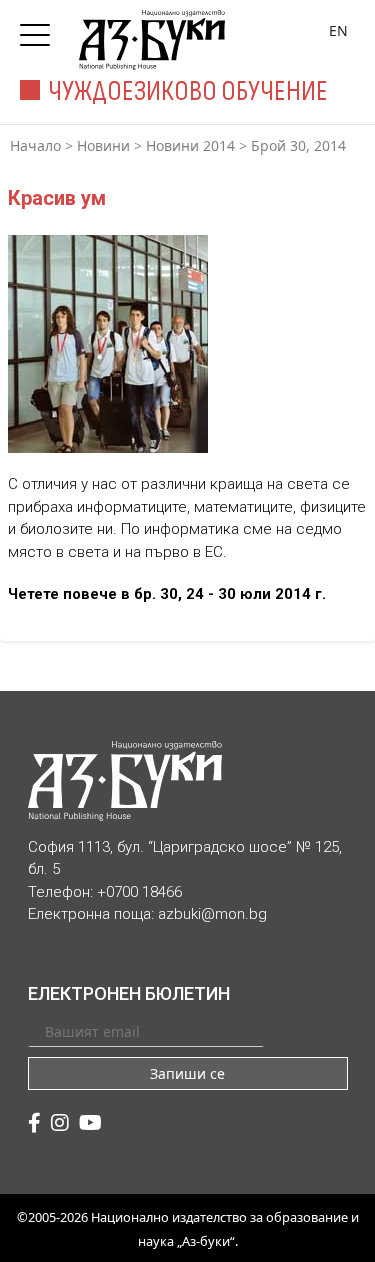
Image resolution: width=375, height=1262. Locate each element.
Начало (35, 145)
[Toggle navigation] (40, 29)
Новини (103, 145)
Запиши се (187, 1073)
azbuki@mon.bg (212, 914)
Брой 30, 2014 (298, 145)
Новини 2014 (190, 145)
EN (338, 30)
